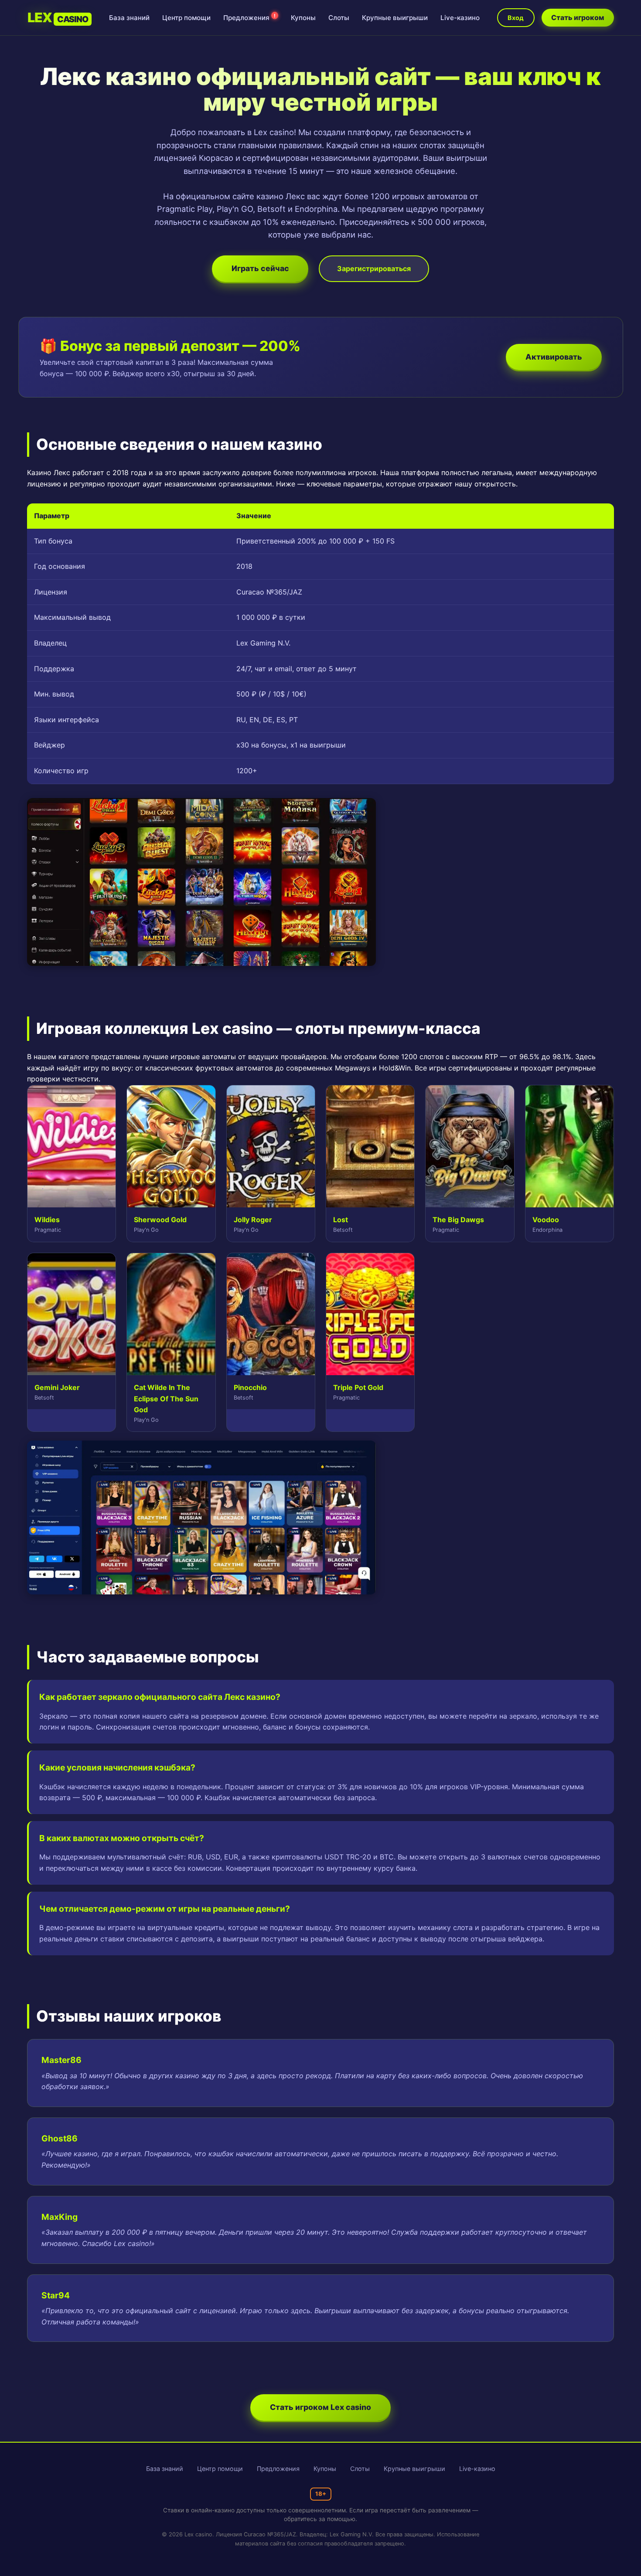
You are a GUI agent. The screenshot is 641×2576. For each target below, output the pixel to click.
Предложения (249, 18)
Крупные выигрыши (395, 18)
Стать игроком (578, 17)
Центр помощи (186, 18)
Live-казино (460, 18)
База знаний (129, 18)
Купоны (303, 18)
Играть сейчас (260, 268)
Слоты (339, 18)
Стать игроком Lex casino (320, 2407)
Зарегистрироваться (374, 268)
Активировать (554, 357)
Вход (516, 18)
